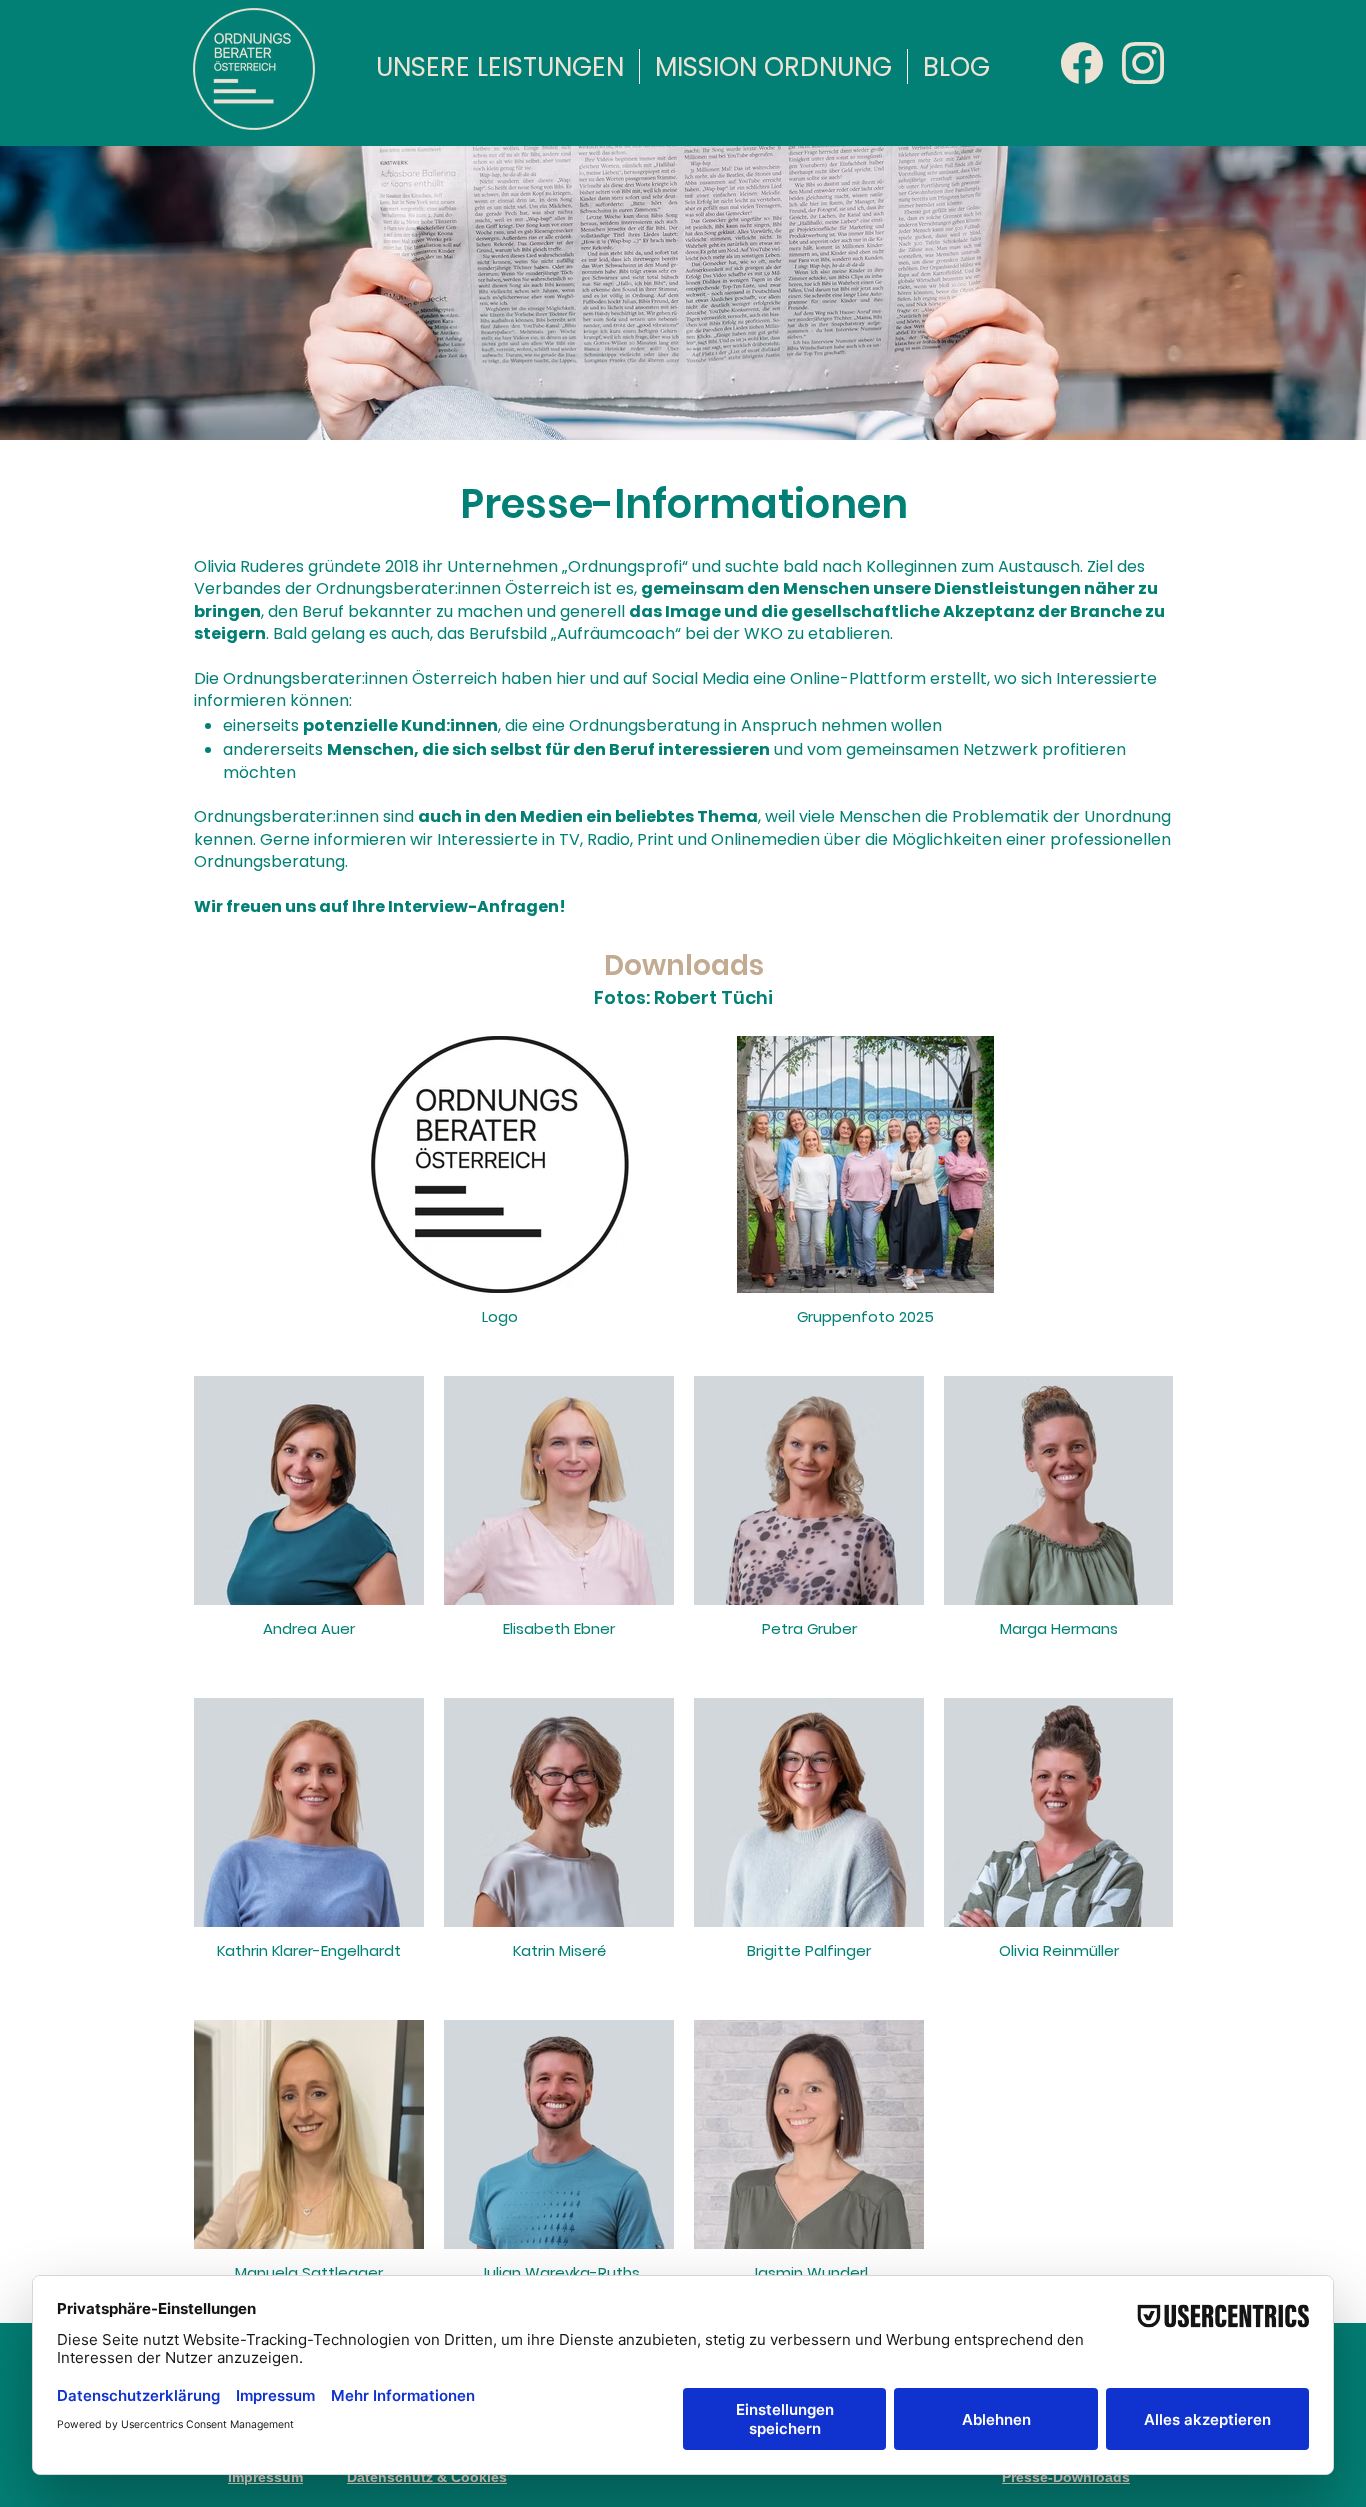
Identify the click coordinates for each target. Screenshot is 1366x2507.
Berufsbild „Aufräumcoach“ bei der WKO (626, 633)
